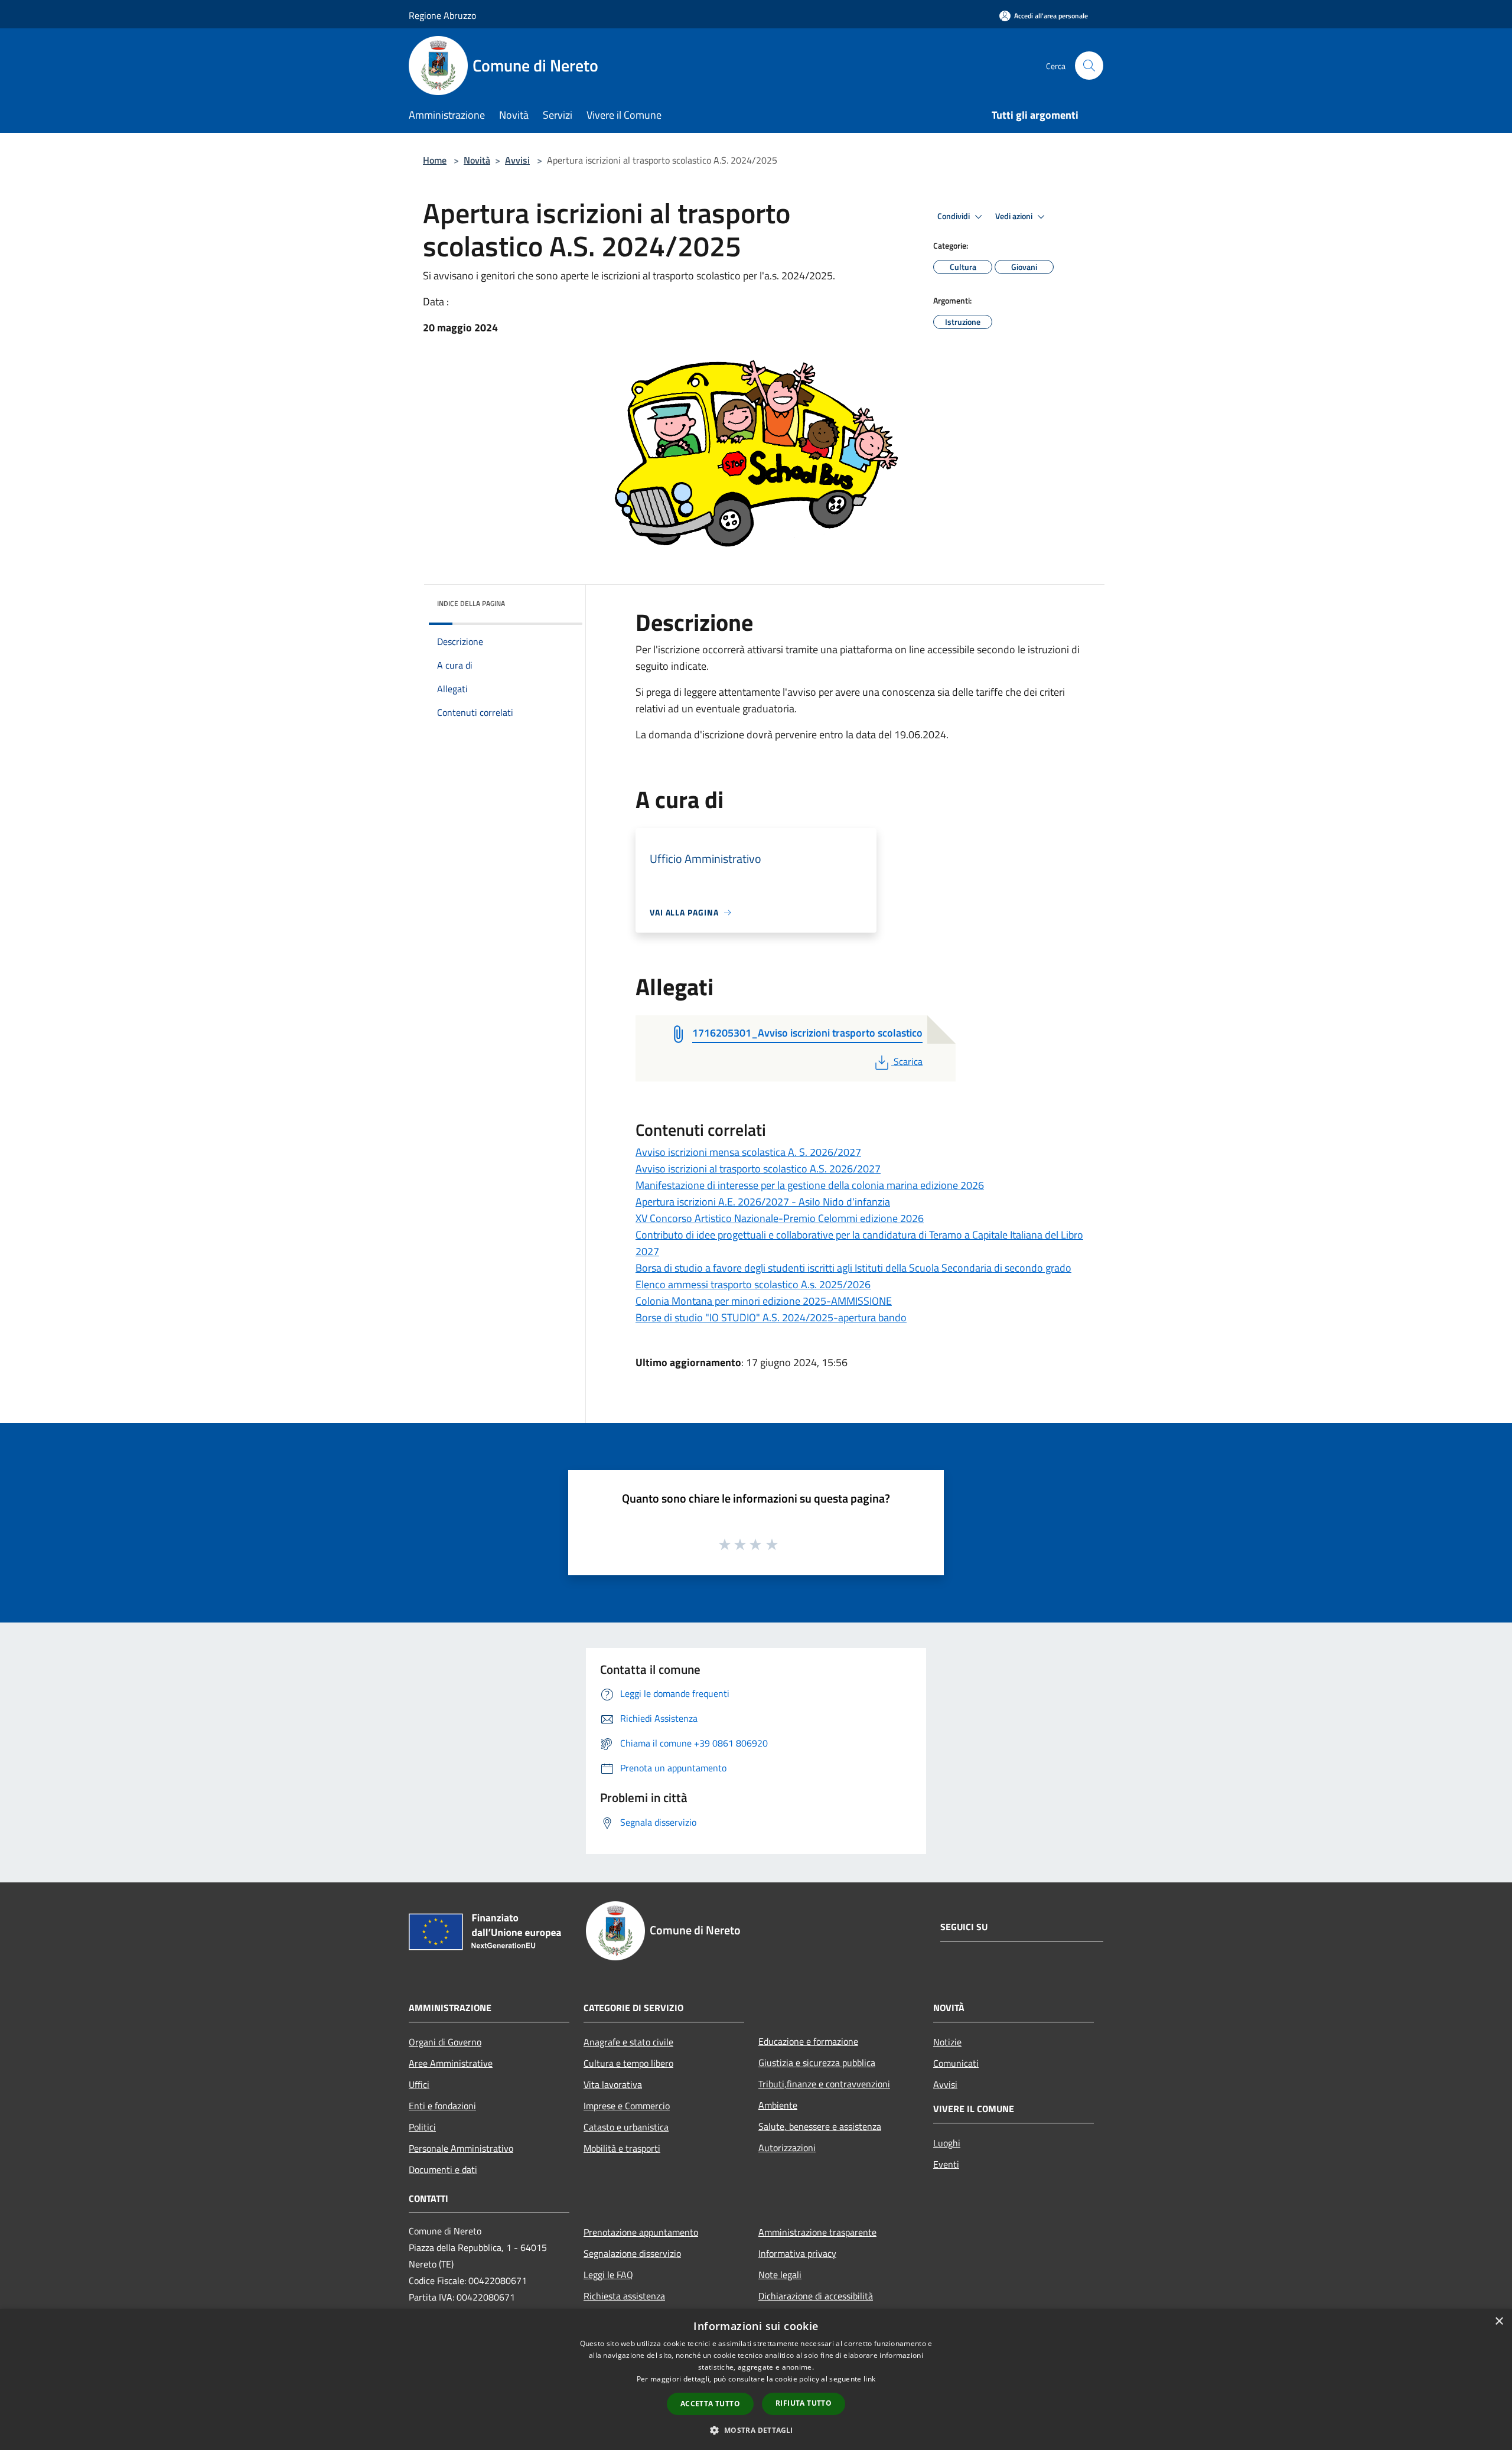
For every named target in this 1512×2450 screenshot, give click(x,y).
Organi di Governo (445, 2042)
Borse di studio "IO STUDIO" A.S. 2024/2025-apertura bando (771, 1317)
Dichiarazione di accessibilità (816, 2296)
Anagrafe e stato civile (628, 2042)
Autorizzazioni (787, 2148)
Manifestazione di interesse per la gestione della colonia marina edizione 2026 (810, 1185)
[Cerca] (1089, 66)
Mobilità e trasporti (622, 2148)
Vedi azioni (1015, 216)
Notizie (947, 2042)
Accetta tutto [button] (710, 2404)
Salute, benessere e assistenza (820, 2126)
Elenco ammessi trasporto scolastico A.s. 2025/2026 (753, 1284)
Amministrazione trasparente (817, 2232)
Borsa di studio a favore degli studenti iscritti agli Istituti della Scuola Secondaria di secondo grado (853, 1268)
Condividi (954, 216)
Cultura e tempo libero (628, 2063)
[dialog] (756, 2379)
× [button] (1499, 2322)
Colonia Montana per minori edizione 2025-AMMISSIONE (764, 1301)
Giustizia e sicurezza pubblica (817, 2063)
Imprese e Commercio (627, 2106)
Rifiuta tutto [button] (804, 2403)
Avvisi (517, 160)
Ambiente (778, 2105)
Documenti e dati (443, 2169)
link (869, 2379)
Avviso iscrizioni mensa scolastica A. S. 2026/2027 (748, 1152)
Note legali (780, 2275)
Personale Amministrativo (461, 2148)
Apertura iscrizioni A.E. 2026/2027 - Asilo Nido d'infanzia (763, 1202)
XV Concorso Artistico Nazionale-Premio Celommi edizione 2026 (780, 1218)
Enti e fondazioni (442, 2106)
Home (435, 160)
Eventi (946, 2164)
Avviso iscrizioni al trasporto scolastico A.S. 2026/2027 (758, 1169)
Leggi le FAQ (608, 2275)
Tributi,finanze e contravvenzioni (824, 2084)
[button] (756, 2430)
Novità (477, 160)
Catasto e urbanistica (626, 2127)
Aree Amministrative (451, 2063)
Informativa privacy (797, 2253)
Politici (422, 2127)
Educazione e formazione (808, 2041)
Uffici (419, 2084)
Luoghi (947, 2143)
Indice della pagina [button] (471, 603)
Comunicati (956, 2063)
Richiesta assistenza (624, 2296)
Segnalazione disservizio (632, 2253)
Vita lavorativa (613, 2084)
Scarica (908, 1061)
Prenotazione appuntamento (641, 2232)
